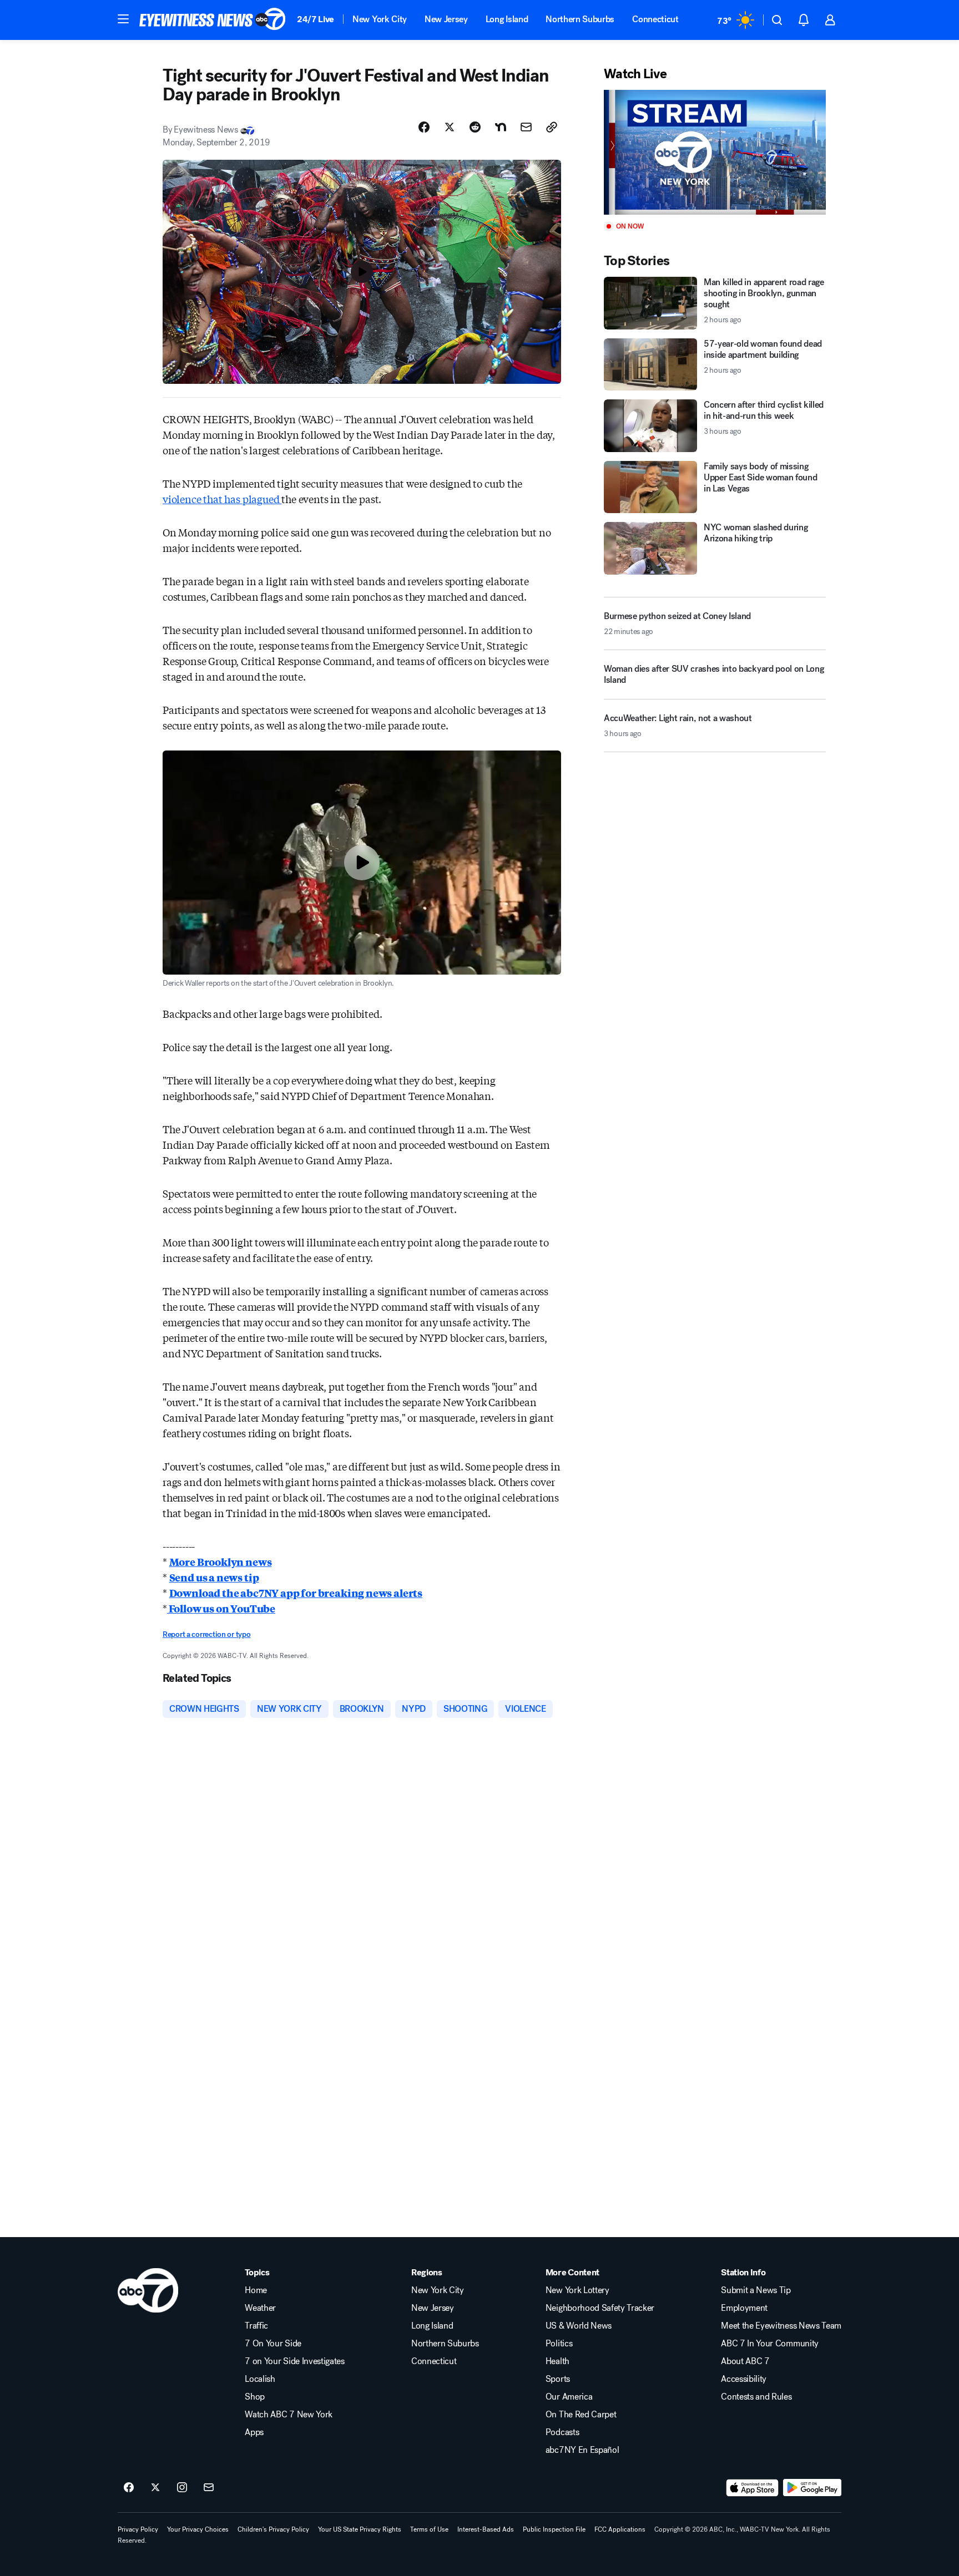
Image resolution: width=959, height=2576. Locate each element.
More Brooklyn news (221, 1561)
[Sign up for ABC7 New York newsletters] (209, 2488)
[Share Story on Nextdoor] (501, 127)
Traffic (256, 2326)
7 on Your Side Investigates (294, 2361)
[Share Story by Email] (526, 127)
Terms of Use (429, 2529)
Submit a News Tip (756, 2290)
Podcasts (562, 2432)
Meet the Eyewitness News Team (781, 2326)
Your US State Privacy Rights (360, 2529)
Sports (558, 2379)
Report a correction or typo (206, 1634)
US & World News (579, 2326)
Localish (260, 2379)
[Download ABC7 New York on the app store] (753, 2488)
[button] (123, 19)
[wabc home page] (148, 2290)
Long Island (507, 19)
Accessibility (744, 2379)
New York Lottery (577, 2290)
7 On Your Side (273, 2344)
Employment (744, 2308)
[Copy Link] (552, 127)
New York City (380, 19)
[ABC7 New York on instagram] (182, 2488)
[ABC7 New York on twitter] (155, 2488)
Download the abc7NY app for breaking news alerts (296, 1593)
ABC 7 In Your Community (770, 2344)
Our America (569, 2397)
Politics (559, 2344)
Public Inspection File (554, 2529)
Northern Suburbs (580, 19)
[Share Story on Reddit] (475, 127)
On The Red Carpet (581, 2415)
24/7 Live (316, 19)
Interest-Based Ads (486, 2529)
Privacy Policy (138, 2529)
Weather (260, 2308)
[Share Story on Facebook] (424, 127)
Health (557, 2361)
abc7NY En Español (582, 2450)
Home (256, 2290)
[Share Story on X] (450, 127)
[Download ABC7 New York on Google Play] (812, 2488)
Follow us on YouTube (221, 1608)
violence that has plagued (222, 499)
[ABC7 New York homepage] (213, 20)
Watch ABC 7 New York (289, 2415)
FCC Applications (620, 2529)
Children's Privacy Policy (273, 2529)
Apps (254, 2432)
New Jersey (446, 19)
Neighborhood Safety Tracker (600, 2308)
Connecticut (655, 19)
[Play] (715, 152)
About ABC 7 (745, 2361)
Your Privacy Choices (198, 2529)
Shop (255, 2397)
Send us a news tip (214, 1577)
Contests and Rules (756, 2397)
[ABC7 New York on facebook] (129, 2488)
